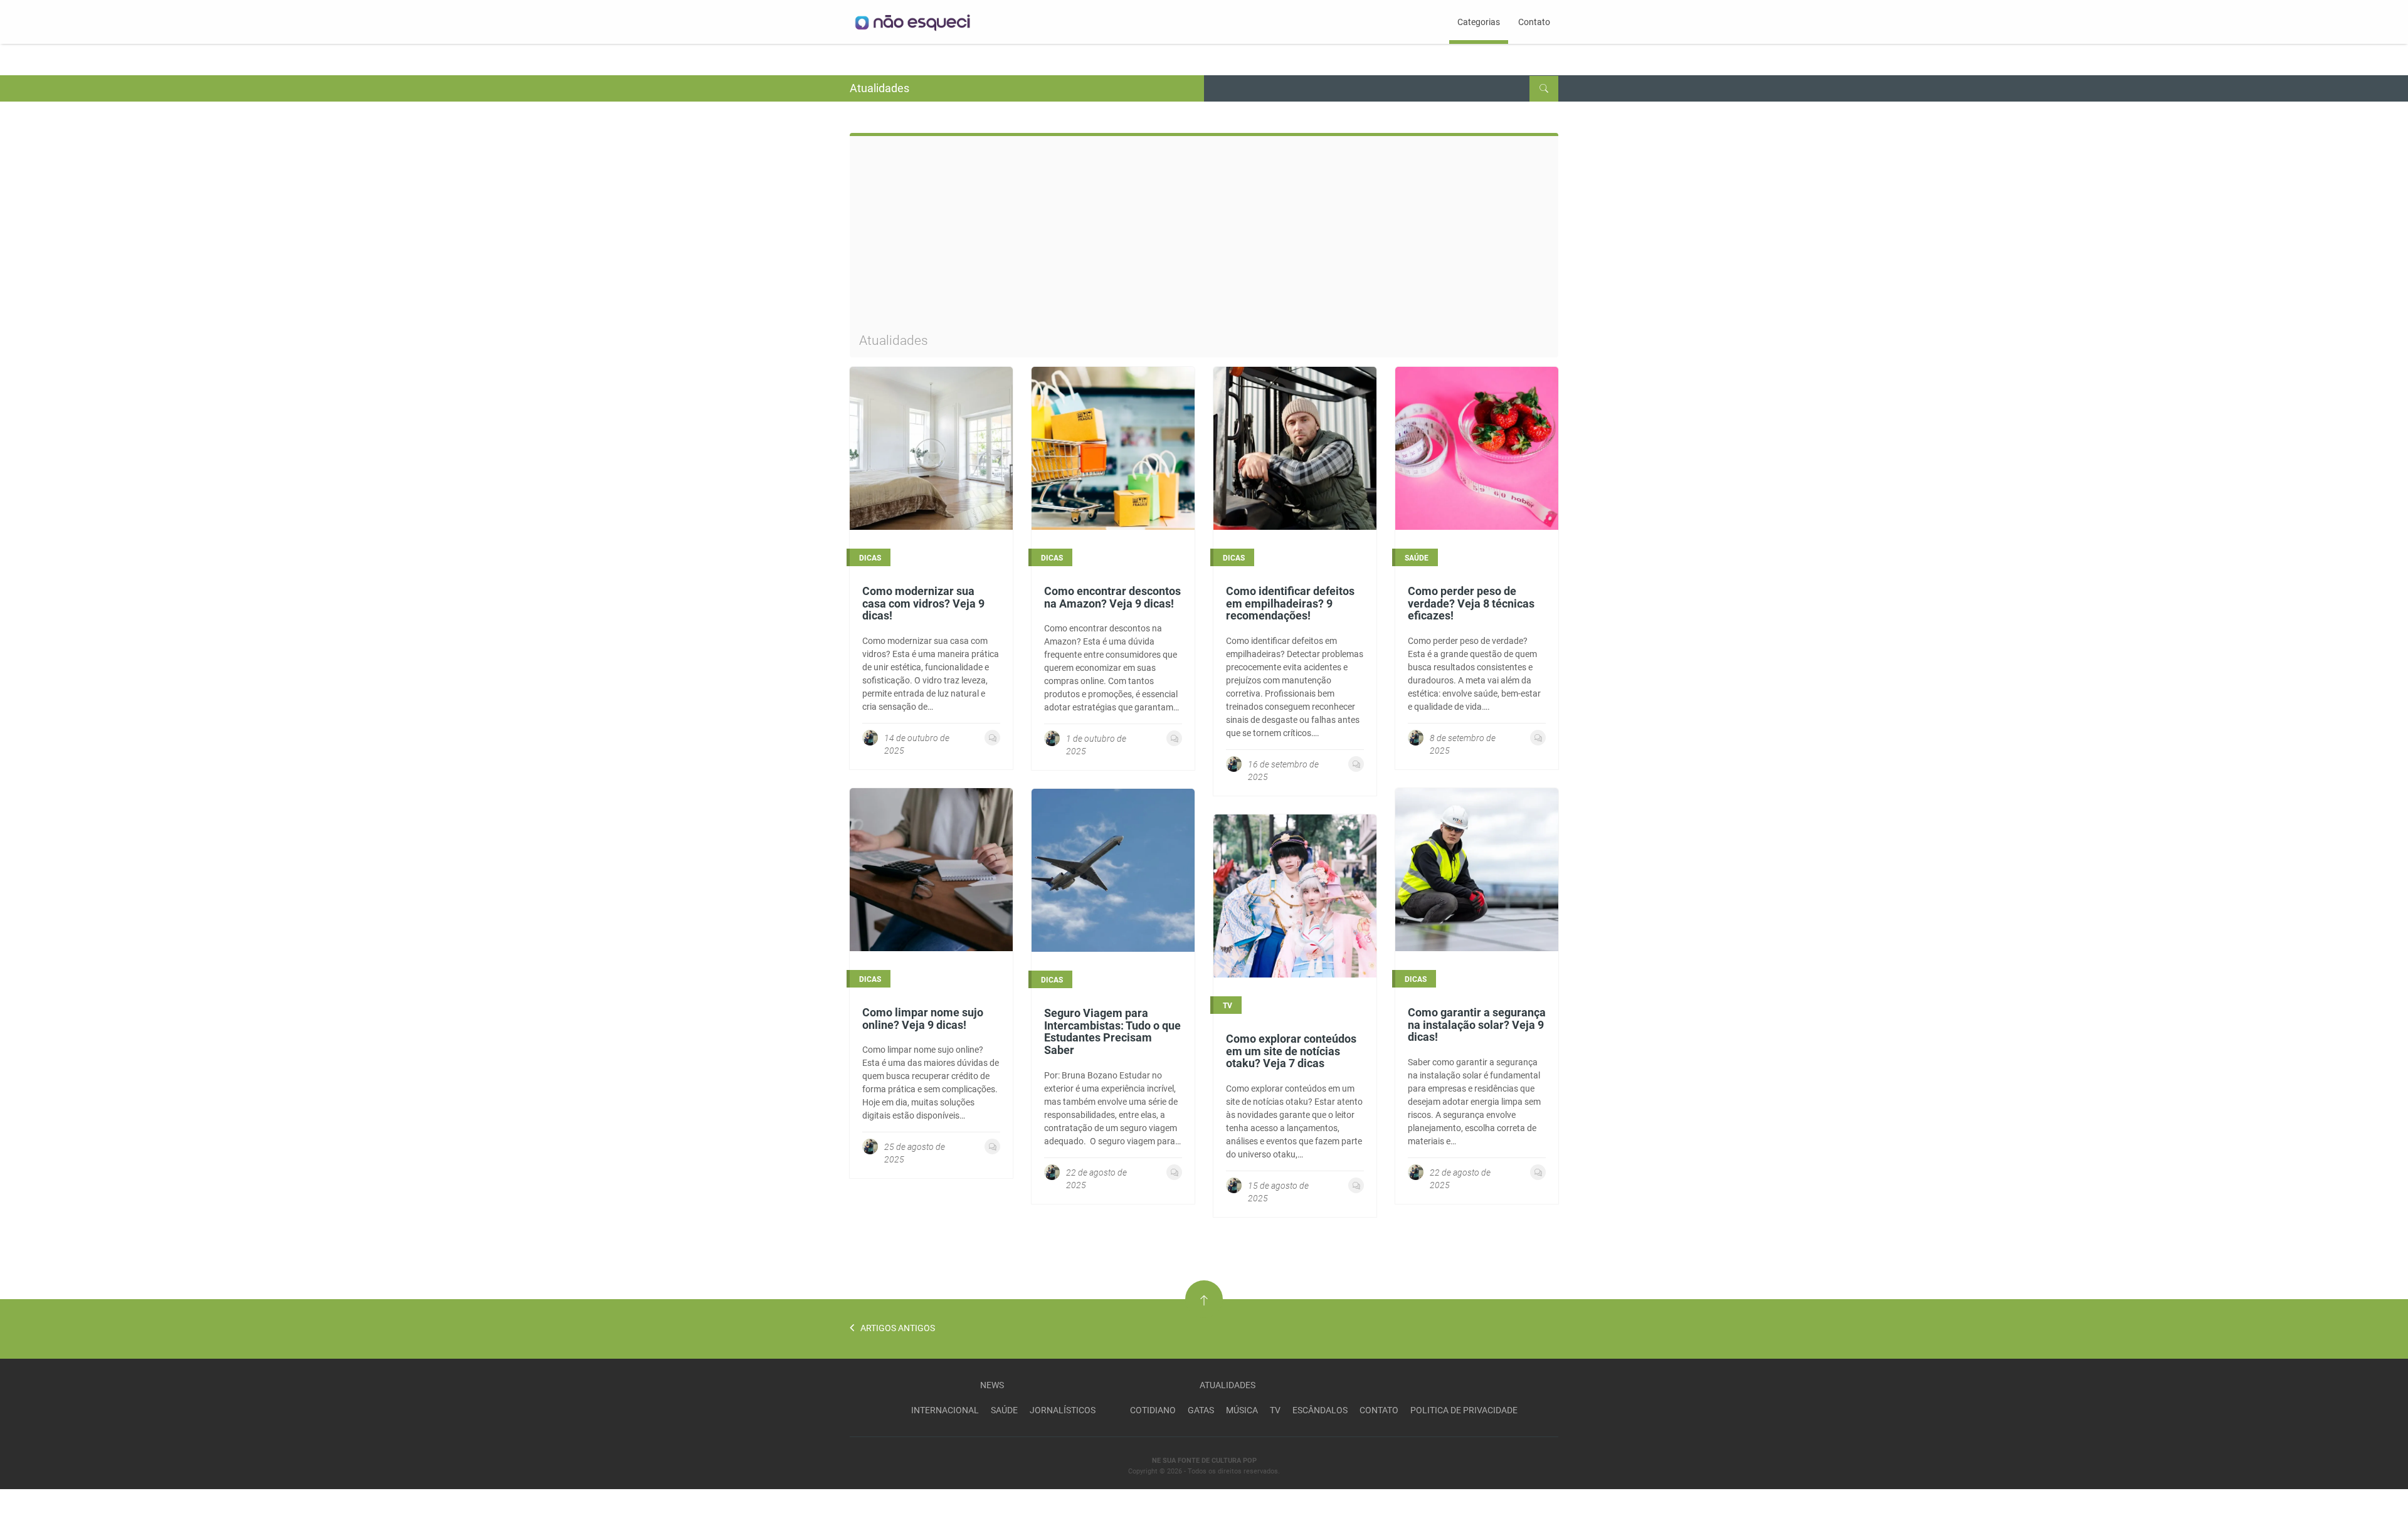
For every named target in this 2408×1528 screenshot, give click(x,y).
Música (1242, 1410)
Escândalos (1320, 1410)
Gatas (1201, 1410)
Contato (1534, 22)
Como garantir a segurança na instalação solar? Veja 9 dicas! (1477, 1025)
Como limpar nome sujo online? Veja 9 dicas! (923, 1019)
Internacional (945, 1410)
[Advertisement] (1204, 240)
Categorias (1479, 22)
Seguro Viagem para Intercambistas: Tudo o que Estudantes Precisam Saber (1112, 1031)
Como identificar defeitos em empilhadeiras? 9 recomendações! (1290, 603)
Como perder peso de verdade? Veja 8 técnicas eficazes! (1471, 603)
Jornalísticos (1063, 1410)
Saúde (1004, 1410)
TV (1275, 1410)
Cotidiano (1153, 1410)
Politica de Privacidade (1464, 1410)
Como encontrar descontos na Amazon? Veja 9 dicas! (1112, 597)
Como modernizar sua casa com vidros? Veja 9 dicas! (923, 603)
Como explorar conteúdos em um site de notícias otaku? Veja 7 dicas (1291, 1051)
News (992, 1385)
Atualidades (1228, 1385)
